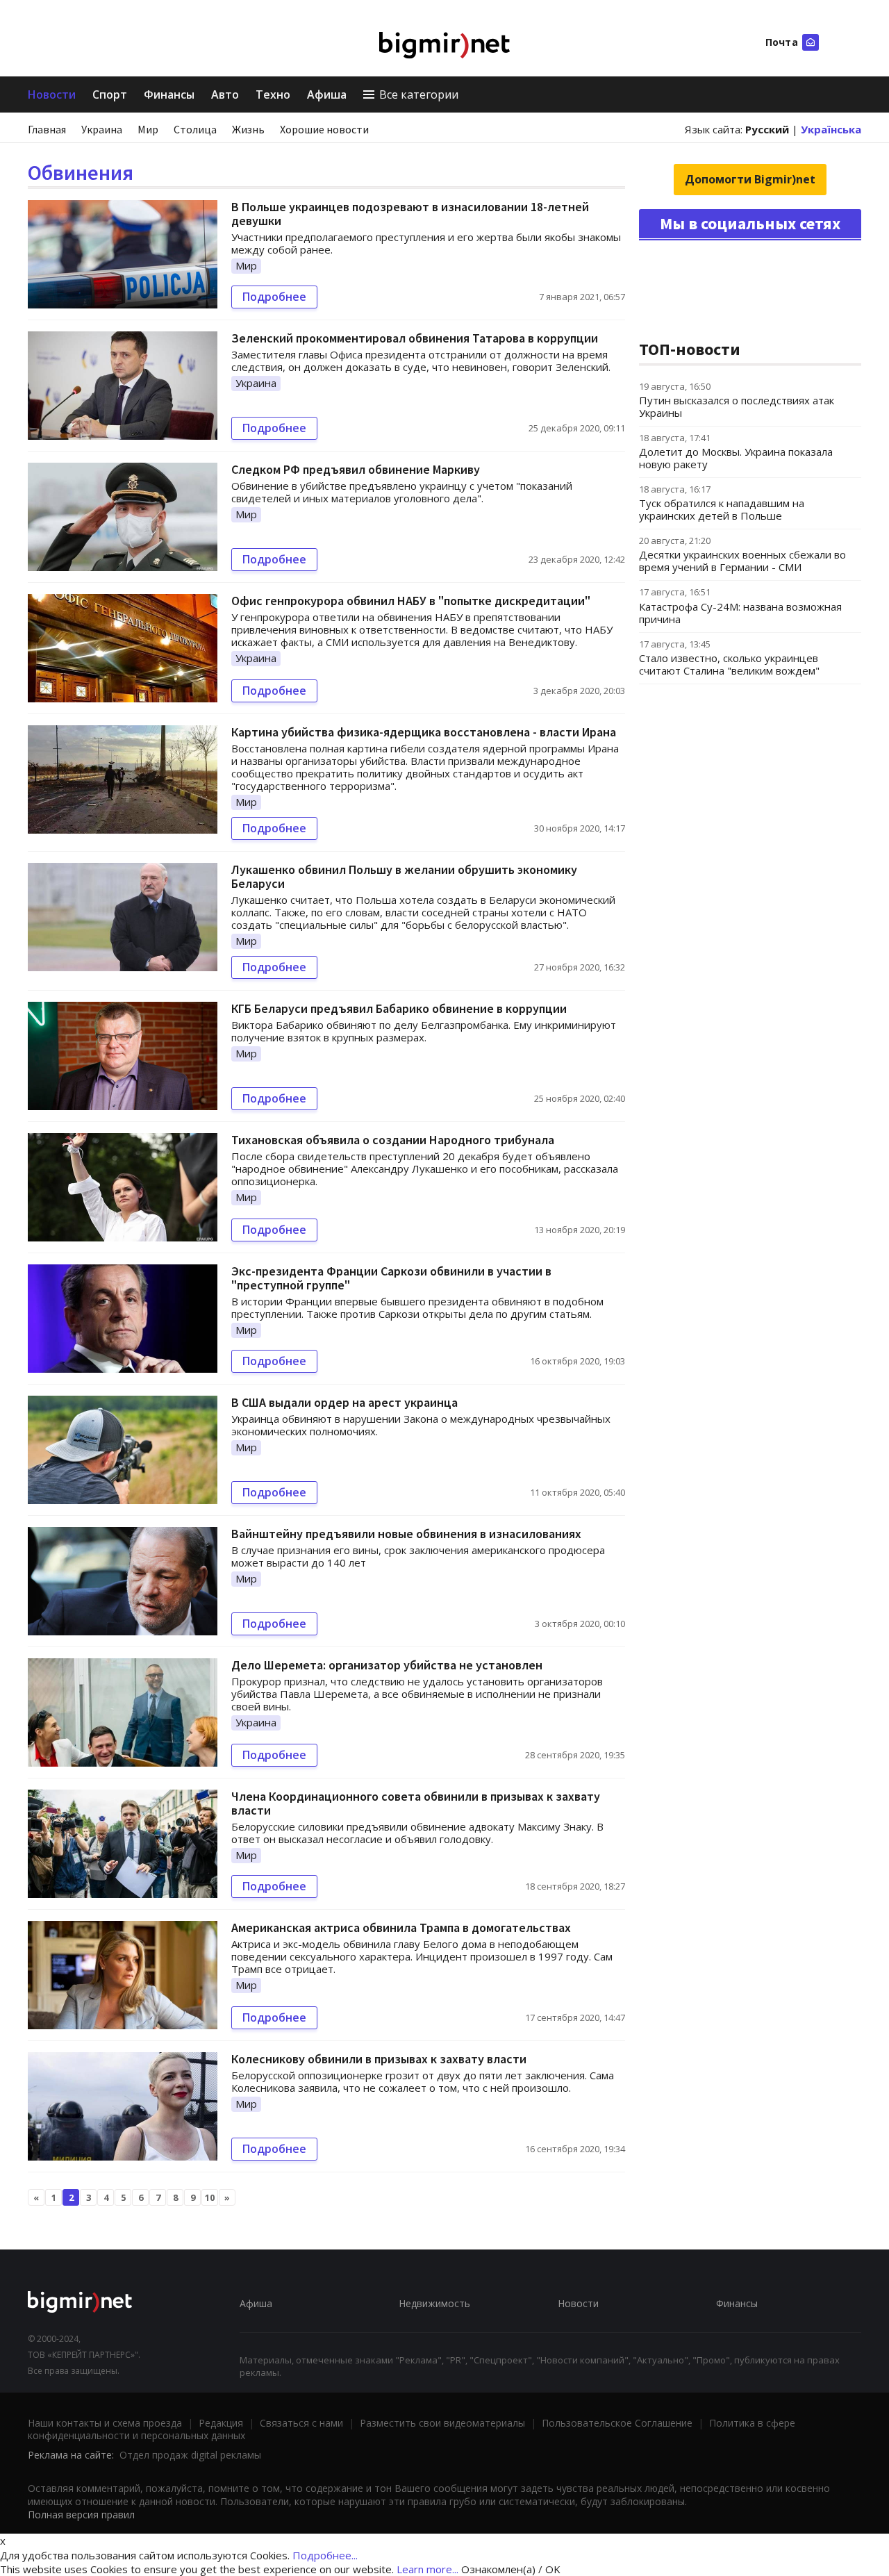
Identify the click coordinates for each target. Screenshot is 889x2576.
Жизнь (248, 129)
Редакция (221, 2423)
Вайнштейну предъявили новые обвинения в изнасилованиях (406, 1534)
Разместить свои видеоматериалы (442, 2423)
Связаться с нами (301, 2423)
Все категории (419, 94)
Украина (102, 129)
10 (210, 2197)
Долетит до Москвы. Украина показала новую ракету (736, 458)
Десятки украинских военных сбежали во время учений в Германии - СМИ (742, 561)
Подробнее (274, 297)
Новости (52, 94)
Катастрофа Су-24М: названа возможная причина (740, 613)
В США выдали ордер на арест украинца (344, 1402)
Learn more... (427, 2569)
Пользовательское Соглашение (617, 2423)
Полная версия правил (81, 2515)
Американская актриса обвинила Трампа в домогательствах (401, 1927)
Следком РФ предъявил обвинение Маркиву (356, 469)
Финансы (169, 94)
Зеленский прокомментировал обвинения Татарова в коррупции (415, 338)
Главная (47, 129)
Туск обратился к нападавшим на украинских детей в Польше (722, 509)
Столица (195, 129)
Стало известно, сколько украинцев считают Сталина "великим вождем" (729, 664)
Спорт (110, 94)
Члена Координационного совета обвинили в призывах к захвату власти (416, 1803)
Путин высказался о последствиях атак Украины (737, 406)
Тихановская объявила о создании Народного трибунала (393, 1140)
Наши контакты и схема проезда (105, 2423)
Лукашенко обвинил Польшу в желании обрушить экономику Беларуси (404, 876)
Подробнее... (325, 2555)
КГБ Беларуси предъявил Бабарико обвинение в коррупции (399, 1008)
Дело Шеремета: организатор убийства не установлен (387, 1665)
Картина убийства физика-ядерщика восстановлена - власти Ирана (424, 732)
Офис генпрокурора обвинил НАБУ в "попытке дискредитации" (411, 601)
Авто (225, 94)
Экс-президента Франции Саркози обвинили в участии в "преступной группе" (391, 1278)
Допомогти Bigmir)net (750, 179)
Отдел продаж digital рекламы (190, 2455)
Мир (148, 129)
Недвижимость (434, 2303)
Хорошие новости (324, 129)
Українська (831, 129)
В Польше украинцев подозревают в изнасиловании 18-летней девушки (410, 214)
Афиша (327, 94)
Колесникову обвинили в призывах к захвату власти (379, 2059)
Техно (273, 94)
